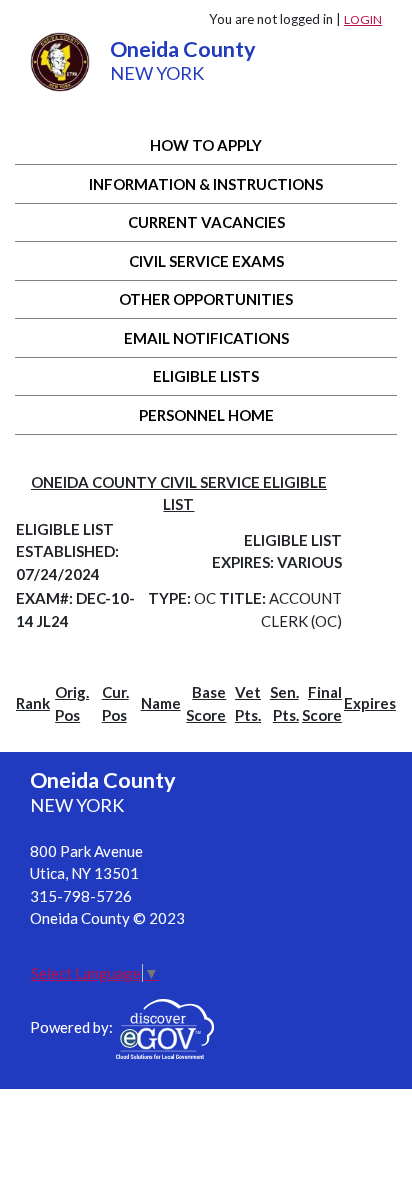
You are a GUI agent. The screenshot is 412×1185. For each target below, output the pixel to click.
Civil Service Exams (206, 261)
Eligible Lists (206, 376)
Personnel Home (206, 415)
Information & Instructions (206, 184)
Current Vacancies (206, 222)
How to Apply (206, 145)
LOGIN (363, 19)
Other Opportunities (206, 299)
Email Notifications (206, 338)
